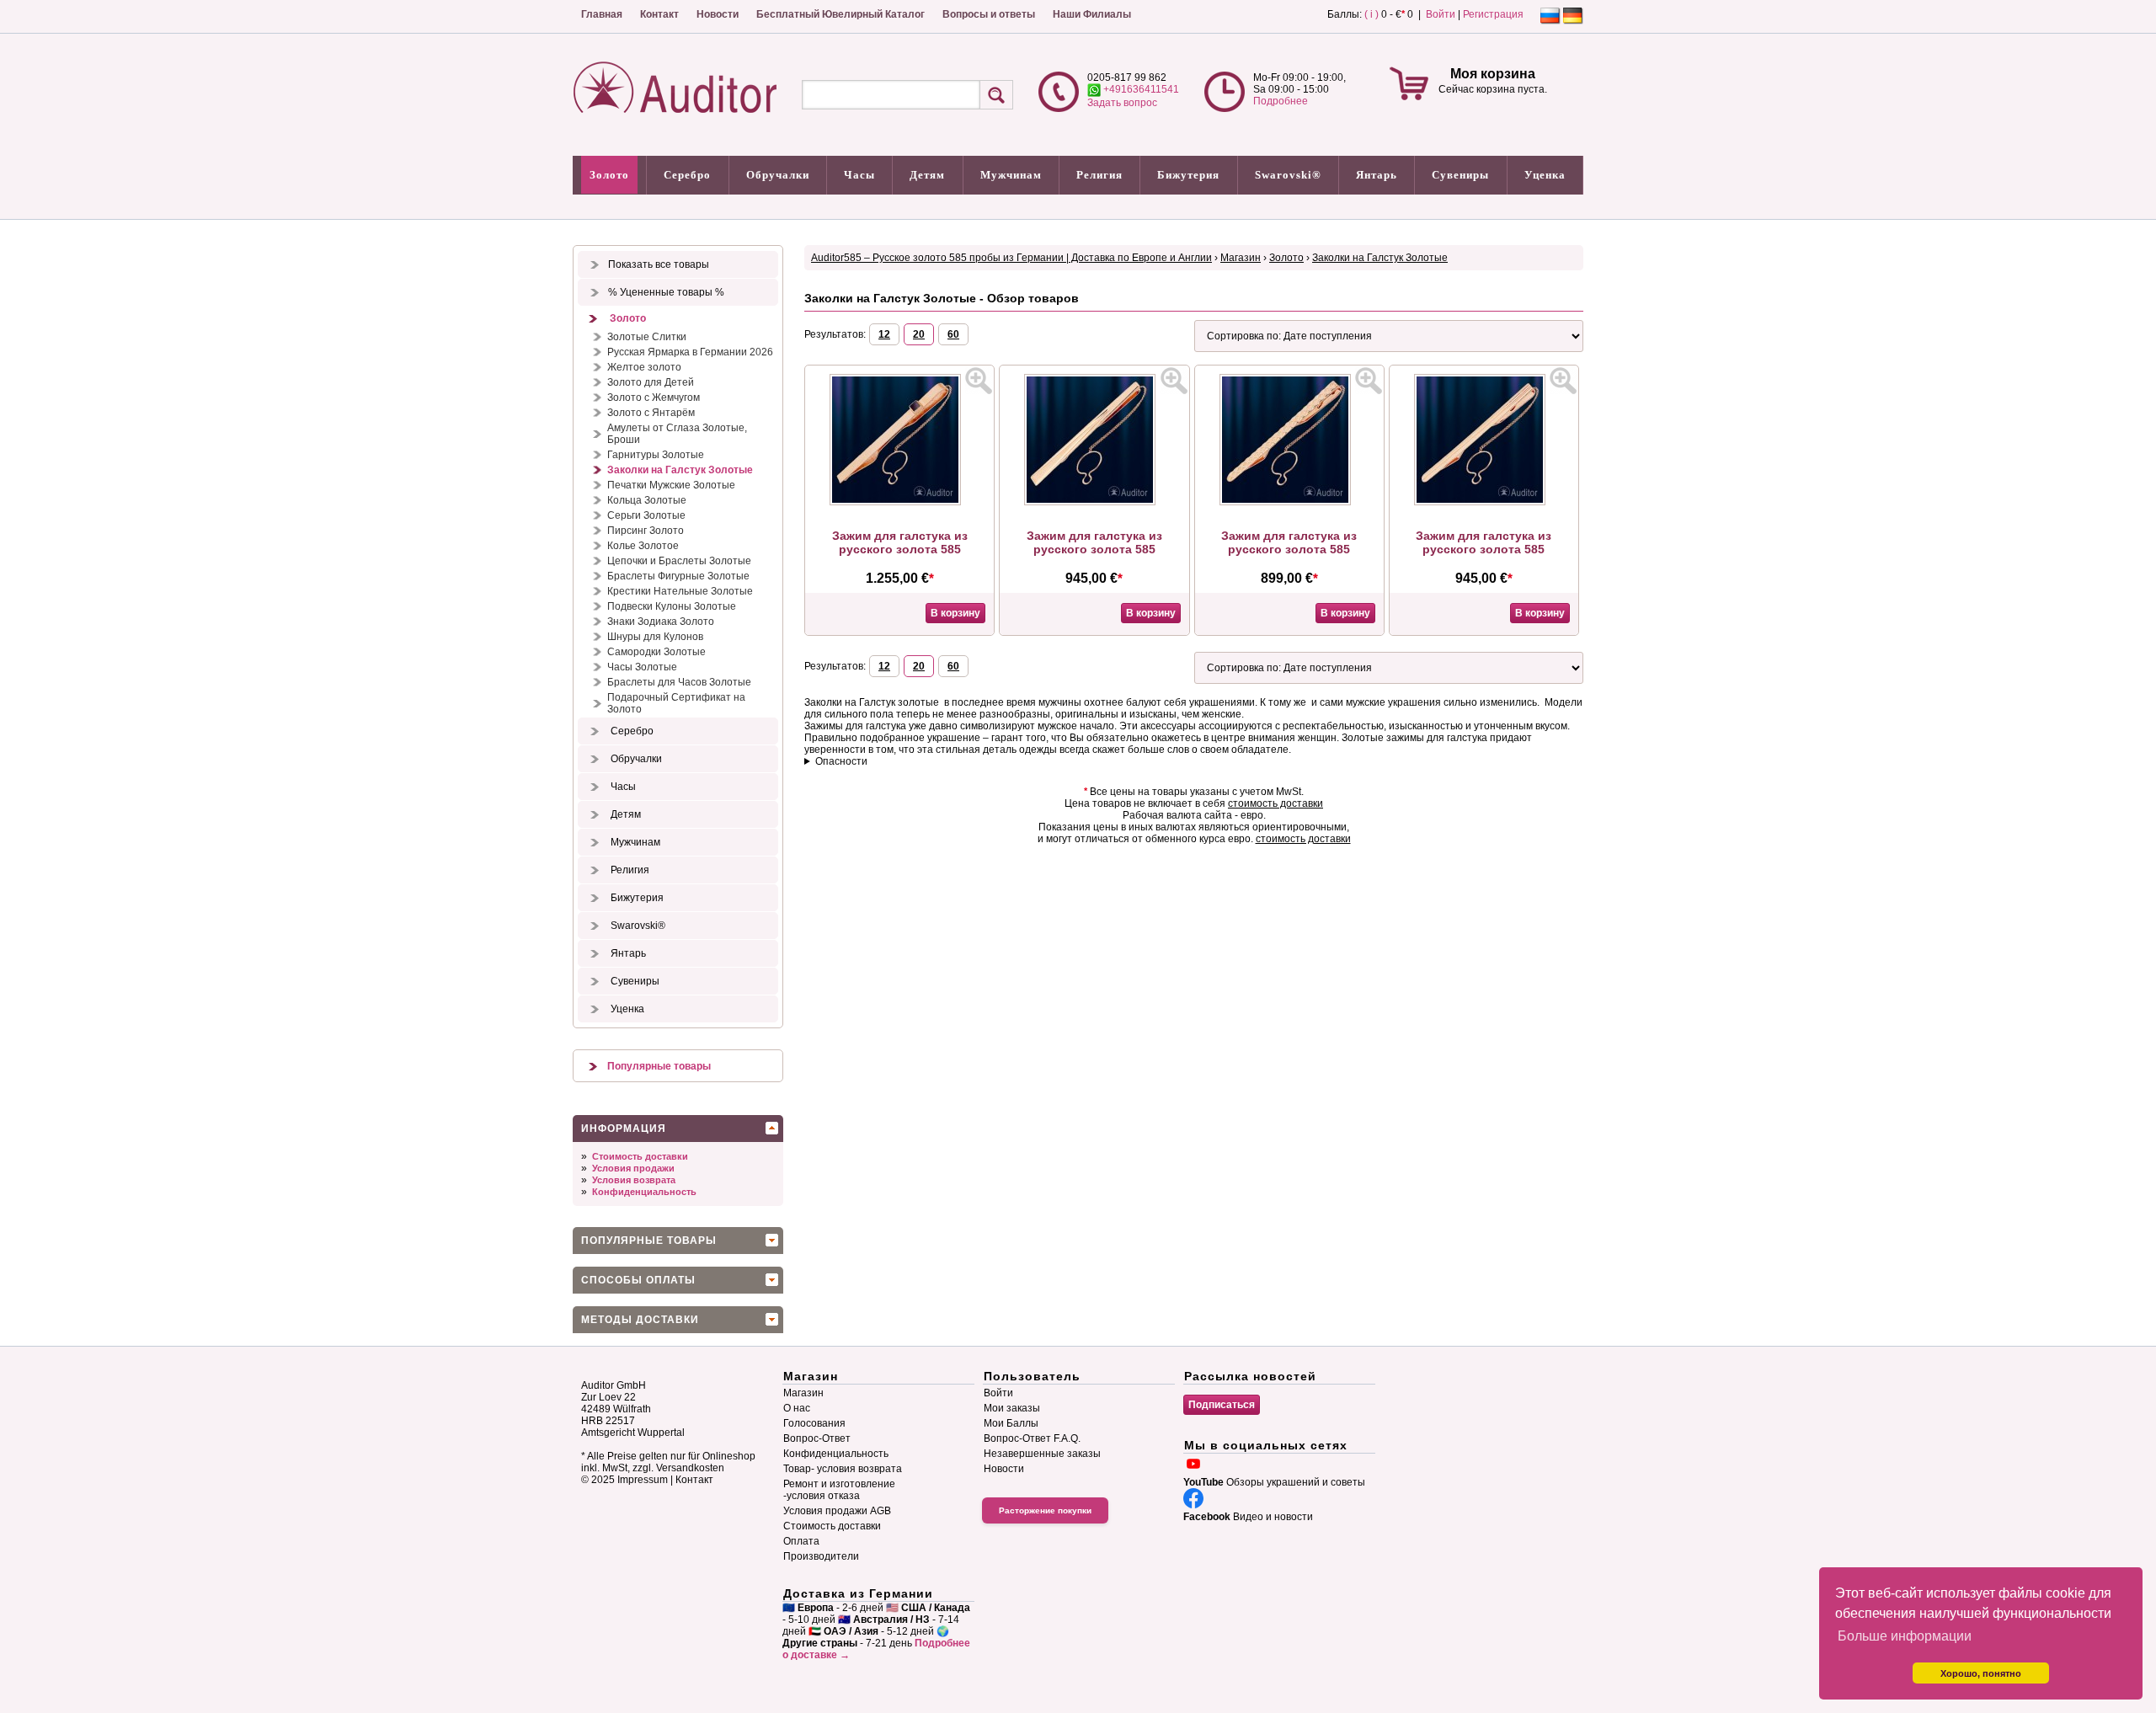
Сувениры (1460, 175)
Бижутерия (1188, 175)
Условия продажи (633, 1168)
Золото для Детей (651, 382)
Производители (821, 1556)
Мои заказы (1012, 1408)
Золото (609, 175)
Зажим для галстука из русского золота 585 (900, 542)
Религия (1099, 175)
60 (953, 334)
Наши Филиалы (1092, 14)
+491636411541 (1140, 89)
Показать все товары (659, 264)
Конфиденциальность (644, 1192)
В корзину (955, 613)
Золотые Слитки (647, 337)
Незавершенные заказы (1042, 1454)
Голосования (814, 1423)
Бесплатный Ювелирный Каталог (841, 14)
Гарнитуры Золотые (656, 455)
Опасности (841, 761)
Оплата (801, 1541)
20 (919, 334)
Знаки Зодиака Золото (661, 622)
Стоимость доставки (640, 1156)
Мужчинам (1011, 175)
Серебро (687, 175)
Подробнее (1281, 101)
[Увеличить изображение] (979, 381)
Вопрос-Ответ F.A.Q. (1032, 1438)
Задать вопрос (1122, 103)
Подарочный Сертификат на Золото (676, 703)
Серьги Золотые (646, 515)
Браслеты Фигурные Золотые (678, 576)
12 (884, 334)
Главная (602, 14)
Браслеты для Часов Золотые (679, 682)
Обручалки (778, 175)
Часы (859, 175)
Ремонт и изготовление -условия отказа (839, 1490)
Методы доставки (640, 1320)
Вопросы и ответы (989, 14)
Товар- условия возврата (843, 1469)
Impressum (643, 1480)
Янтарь (1377, 175)
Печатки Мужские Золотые (671, 485)
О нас (797, 1408)
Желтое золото (644, 367)
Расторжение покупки (1045, 1510)
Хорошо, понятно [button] (1981, 1673)
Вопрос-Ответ (817, 1438)
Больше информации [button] (1905, 1636)
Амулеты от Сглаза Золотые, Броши (677, 434)
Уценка (1545, 175)
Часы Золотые (642, 667)
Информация (624, 1129)
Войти (1441, 14)
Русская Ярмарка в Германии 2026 (690, 352)
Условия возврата (634, 1180)
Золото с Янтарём (651, 413)
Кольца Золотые (647, 500)
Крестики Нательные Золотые (680, 591)
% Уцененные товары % (666, 292)
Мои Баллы (1011, 1423)
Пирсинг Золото (646, 531)
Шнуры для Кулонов (655, 637)
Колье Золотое (643, 546)
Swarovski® (1288, 175)
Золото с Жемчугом (654, 398)
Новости (718, 14)
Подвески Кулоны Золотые (672, 606)
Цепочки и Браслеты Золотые (679, 561)
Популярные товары (659, 1066)
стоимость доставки (1275, 803)
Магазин (1241, 258)
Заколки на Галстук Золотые (680, 470)
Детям (927, 175)
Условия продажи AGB (837, 1511)
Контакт (659, 14)
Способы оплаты (638, 1280)
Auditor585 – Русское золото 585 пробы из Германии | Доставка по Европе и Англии (1011, 258)
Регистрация (1493, 14)
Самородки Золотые (656, 652)
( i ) (1372, 14)
